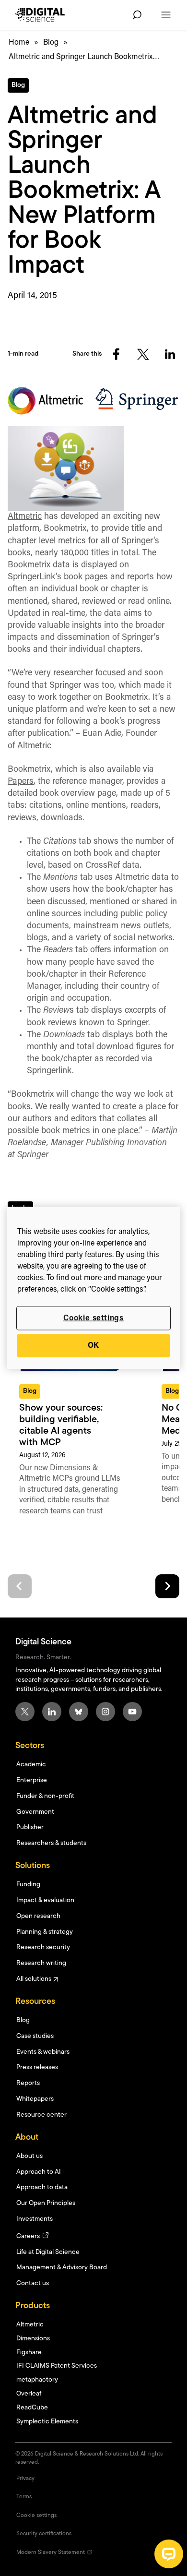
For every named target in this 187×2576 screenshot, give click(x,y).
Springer (137, 541)
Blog (51, 43)
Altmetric (25, 517)
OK (94, 1346)
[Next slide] (167, 1586)
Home (19, 43)
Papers (21, 782)
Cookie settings (93, 1318)
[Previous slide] (20, 1586)
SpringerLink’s (35, 577)
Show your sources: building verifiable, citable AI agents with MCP (61, 1426)
